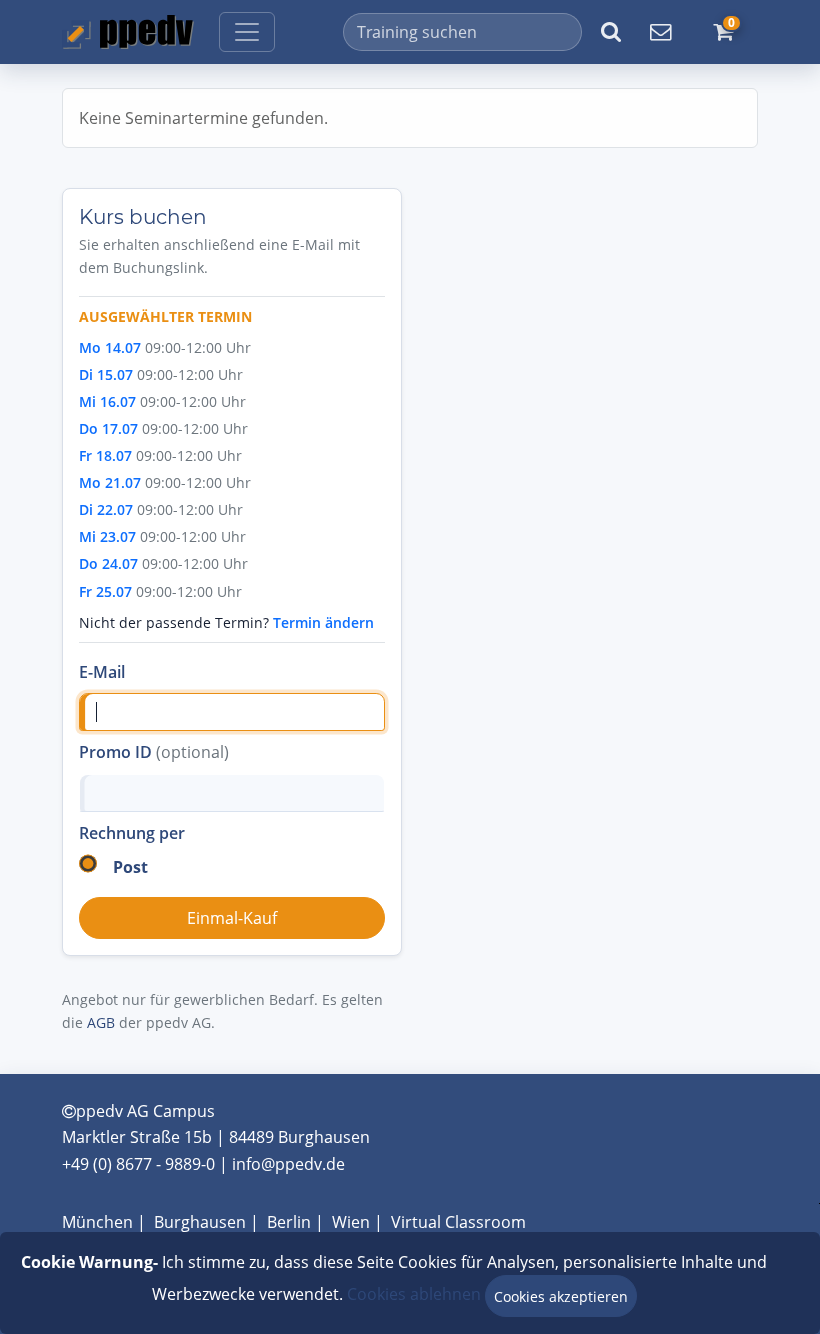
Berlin (289, 1222)
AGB (101, 1022)
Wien (351, 1222)
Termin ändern (323, 622)
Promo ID (154, 752)
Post (130, 867)
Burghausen (200, 1222)
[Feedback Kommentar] (660, 32)
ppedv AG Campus (145, 1111)
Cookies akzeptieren (561, 1296)
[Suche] (611, 32)
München (97, 1222)
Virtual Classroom (458, 1222)
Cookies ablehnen (414, 1294)
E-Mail (102, 672)
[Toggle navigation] (247, 32)
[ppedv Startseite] (128, 32)
